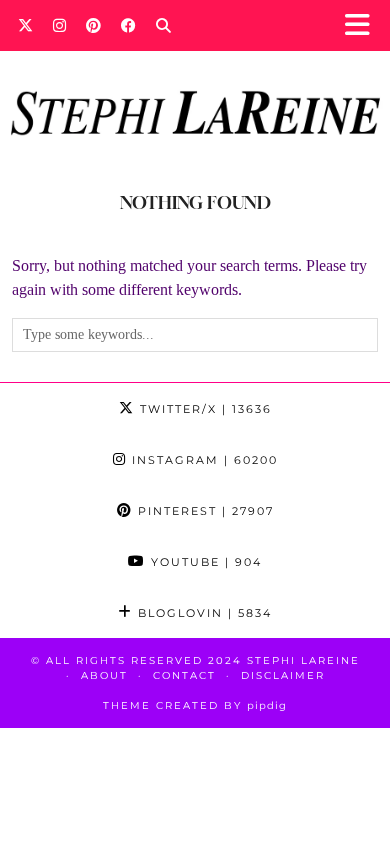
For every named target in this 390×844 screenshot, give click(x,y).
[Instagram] (59, 25)
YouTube (204, 562)
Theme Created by (195, 705)
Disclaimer (283, 675)
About (104, 675)
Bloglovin (202, 613)
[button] (363, 25)
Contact (184, 675)
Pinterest (203, 511)
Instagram (202, 460)
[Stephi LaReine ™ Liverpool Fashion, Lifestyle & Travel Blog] (195, 86)
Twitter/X (203, 409)
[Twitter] (25, 25)
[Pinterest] (93, 25)
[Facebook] (128, 25)
